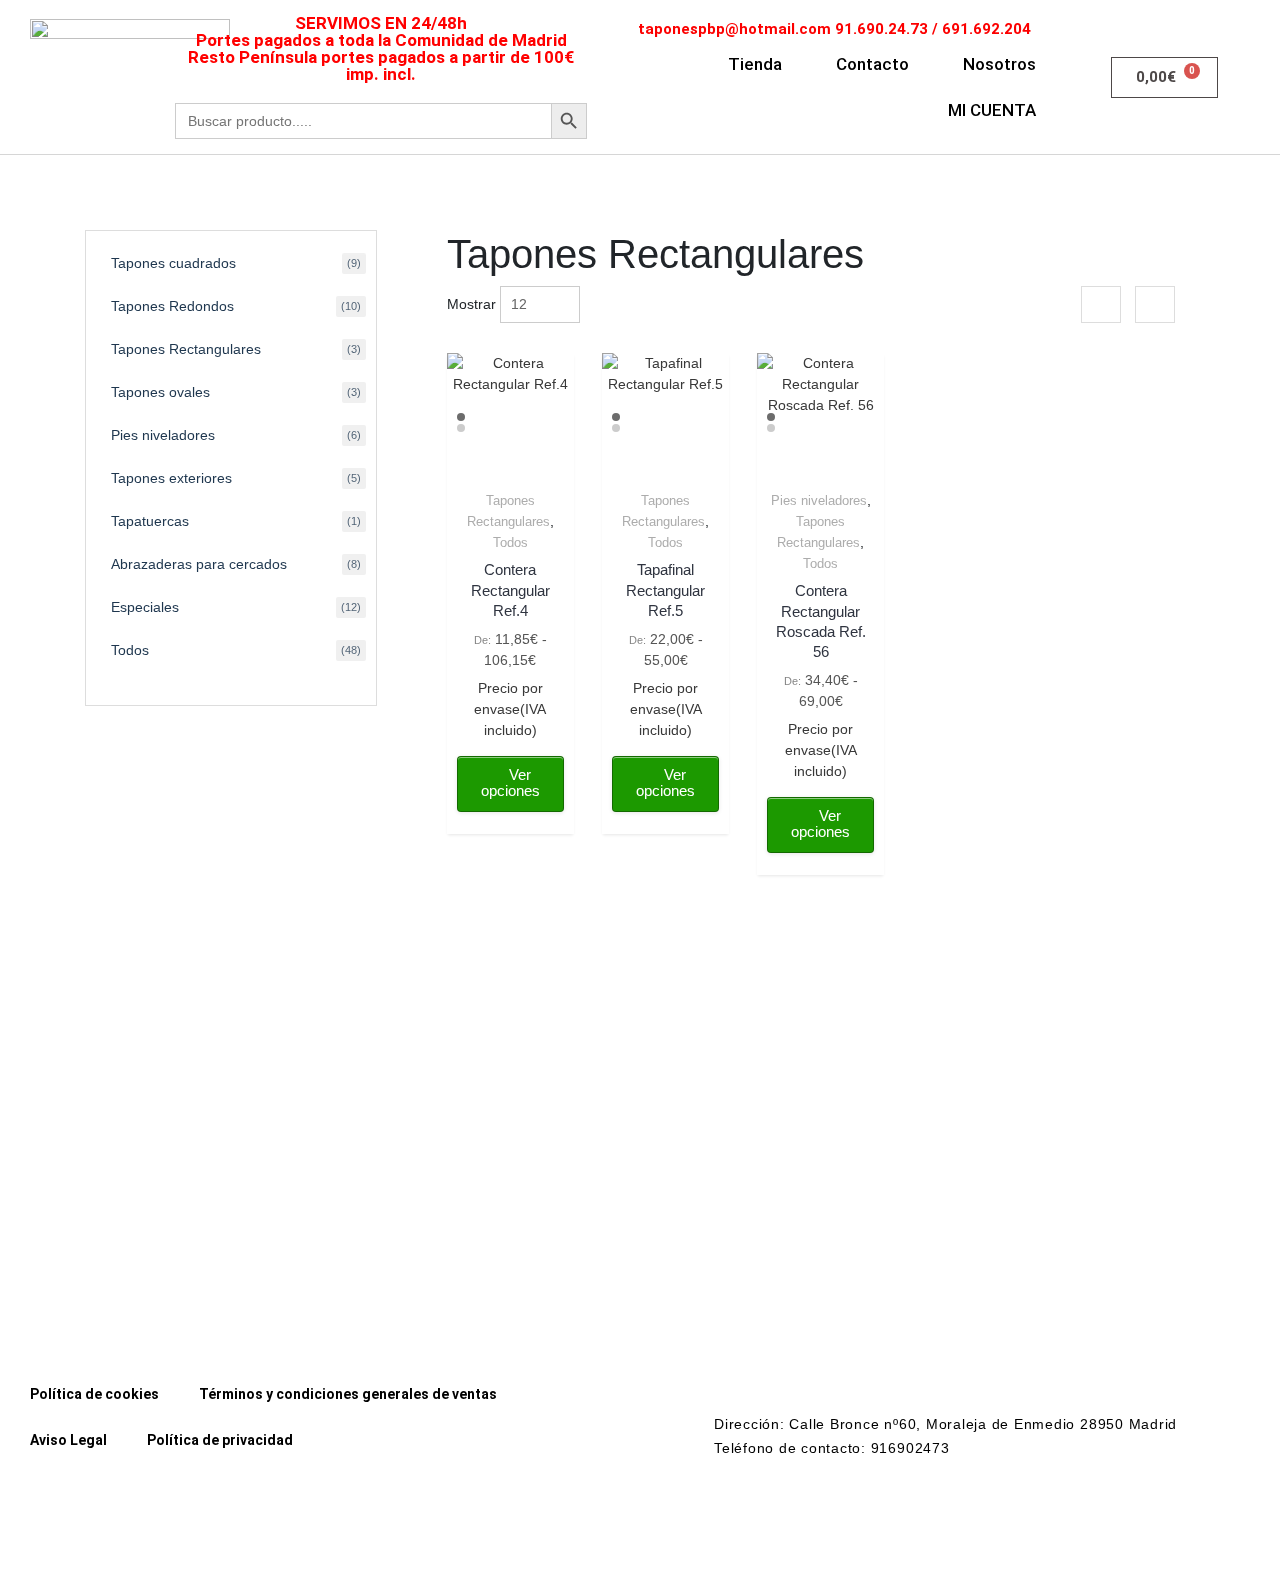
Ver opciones (510, 783)
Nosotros (999, 64)
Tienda (755, 64)
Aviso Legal (68, 1440)
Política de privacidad (220, 1440)
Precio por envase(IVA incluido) (510, 709)
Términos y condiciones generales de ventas (348, 1394)
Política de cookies (94, 1394)
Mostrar (471, 304)
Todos (510, 542)
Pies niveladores (819, 500)
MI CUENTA (992, 110)
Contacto (872, 64)
